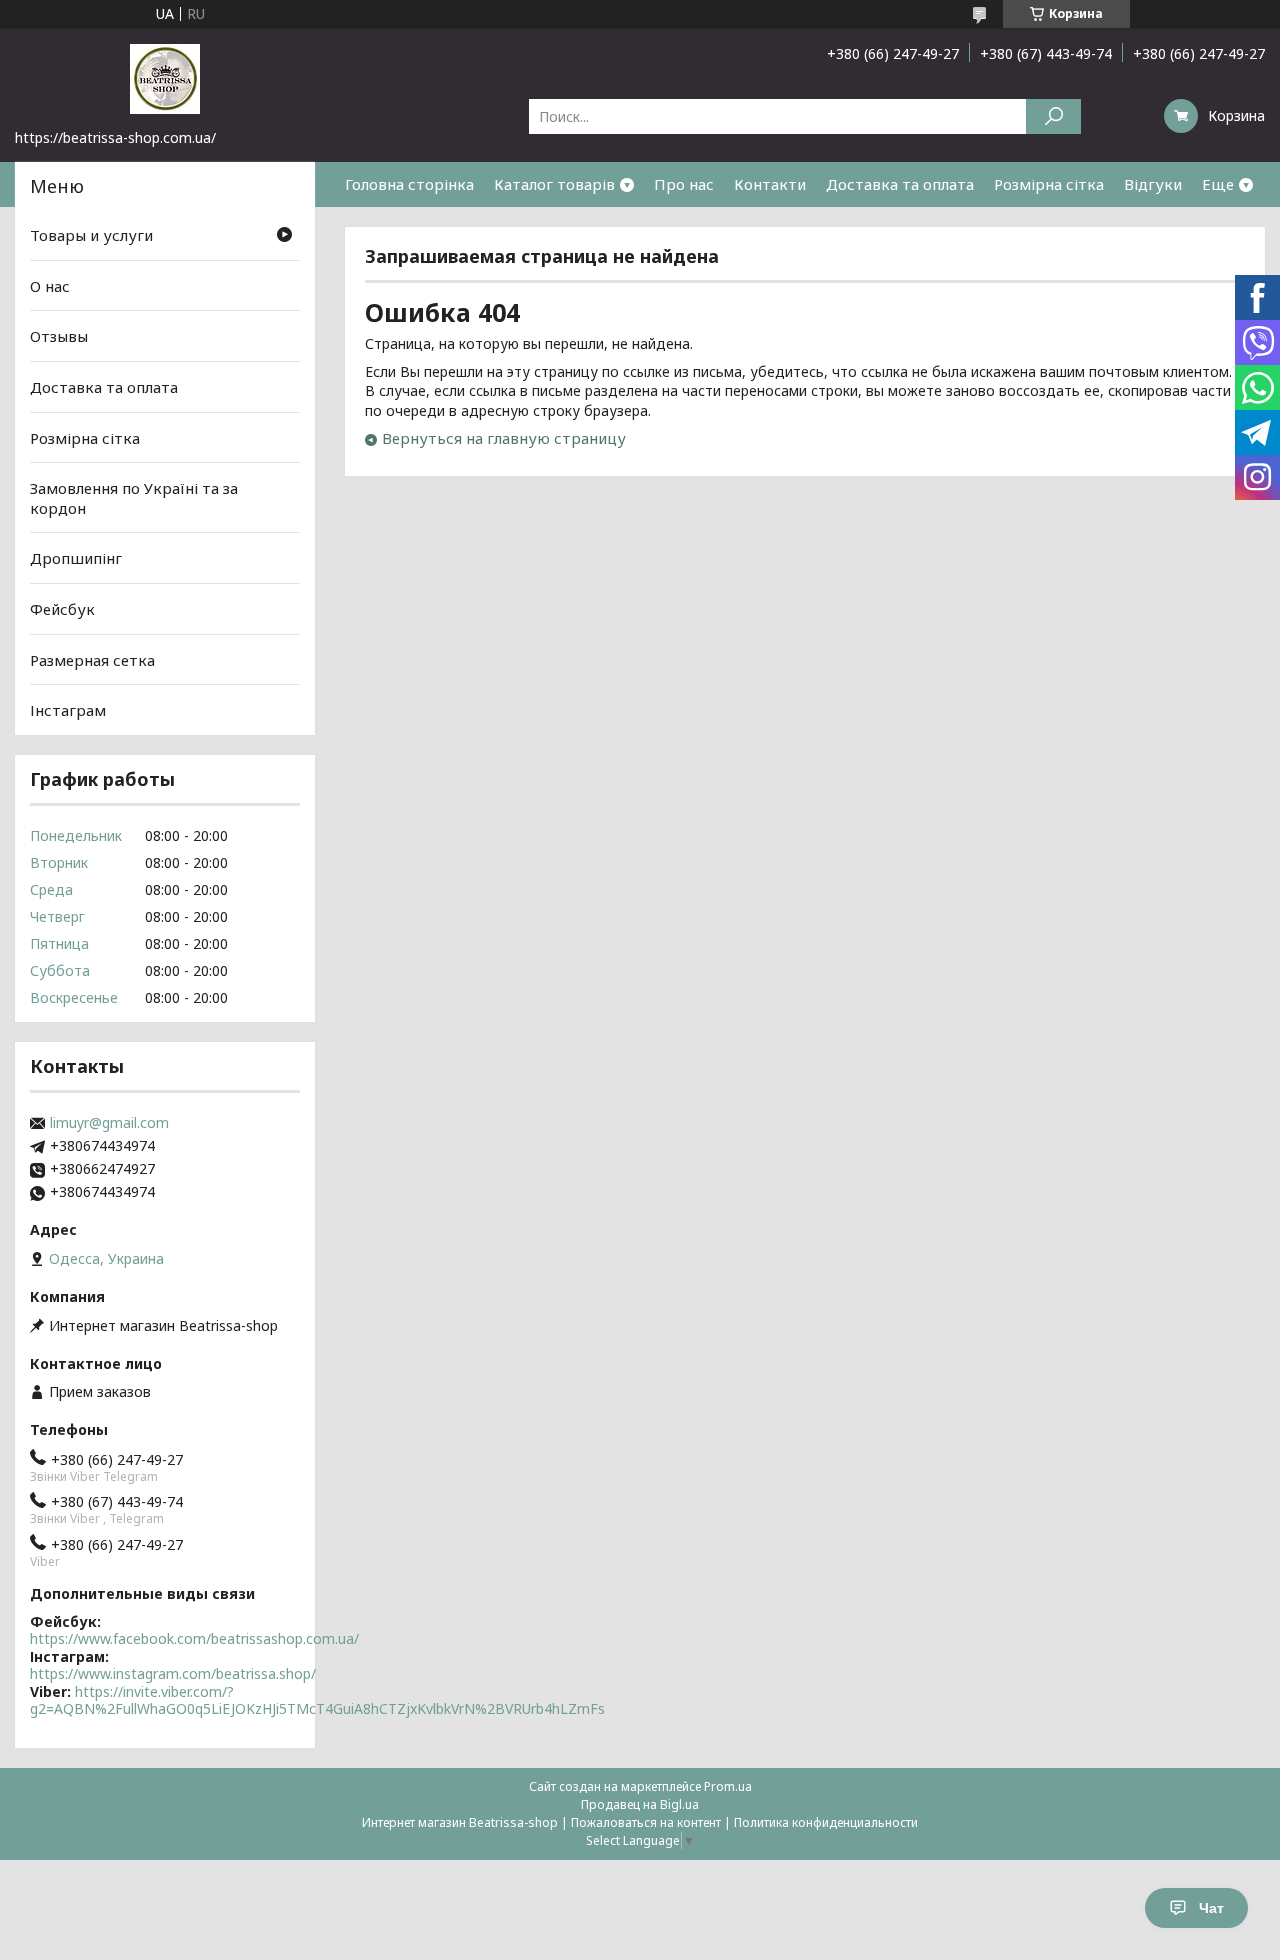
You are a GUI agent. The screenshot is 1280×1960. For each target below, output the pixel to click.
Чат (1211, 1908)
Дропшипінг (76, 558)
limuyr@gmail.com (109, 1123)
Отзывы (59, 336)
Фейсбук (62, 609)
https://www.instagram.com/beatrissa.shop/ (173, 1673)
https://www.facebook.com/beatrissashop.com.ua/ (194, 1638)
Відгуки (1153, 184)
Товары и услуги (91, 235)
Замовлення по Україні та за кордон (134, 498)
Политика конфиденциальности (826, 1822)
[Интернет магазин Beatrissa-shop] (165, 78)
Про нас (684, 184)
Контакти (770, 184)
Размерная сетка (92, 660)
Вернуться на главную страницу (504, 438)
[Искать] (1053, 116)
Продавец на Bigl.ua (640, 1804)
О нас (50, 286)
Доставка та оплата (900, 184)
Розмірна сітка (1049, 184)
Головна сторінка (409, 184)
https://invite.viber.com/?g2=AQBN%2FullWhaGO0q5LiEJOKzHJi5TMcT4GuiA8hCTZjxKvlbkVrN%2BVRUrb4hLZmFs (317, 1700)
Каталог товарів (554, 184)
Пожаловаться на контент (646, 1822)
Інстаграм (68, 710)
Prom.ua (728, 1786)
